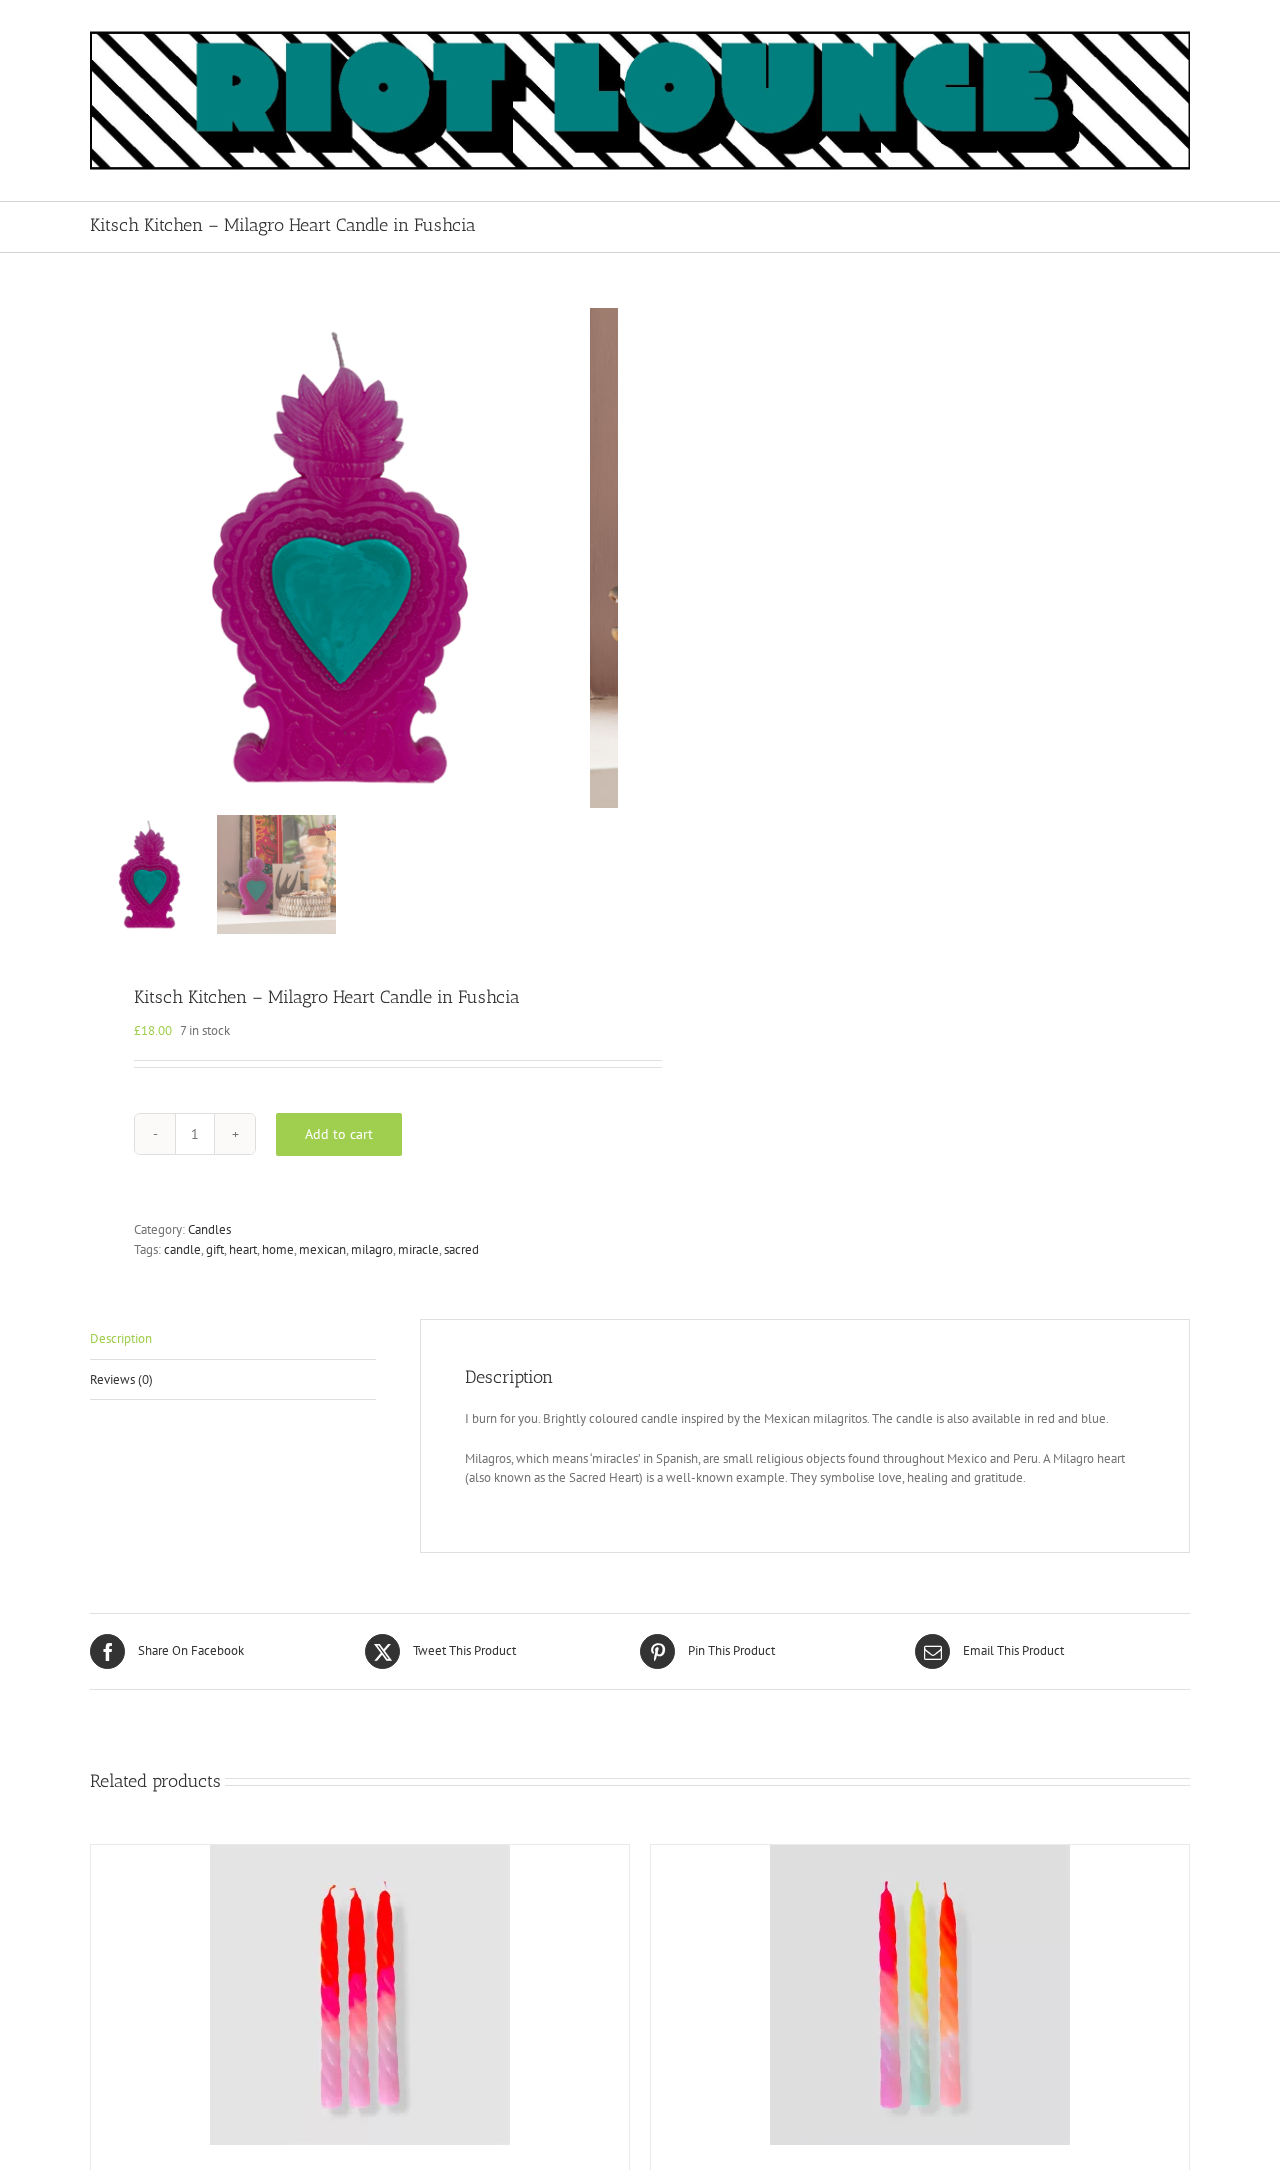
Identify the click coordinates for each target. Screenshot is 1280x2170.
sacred (461, 1249)
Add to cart (339, 1134)
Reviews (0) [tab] (121, 1379)
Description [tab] (121, 1338)
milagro (372, 1249)
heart (243, 1249)
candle (182, 1249)
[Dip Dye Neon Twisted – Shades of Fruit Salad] (920, 1995)
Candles (209, 1229)
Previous (105, 558)
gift (215, 1249)
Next (604, 558)
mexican (322, 1249)
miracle (418, 1249)
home (278, 1249)
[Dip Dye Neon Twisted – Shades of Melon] (360, 1995)
